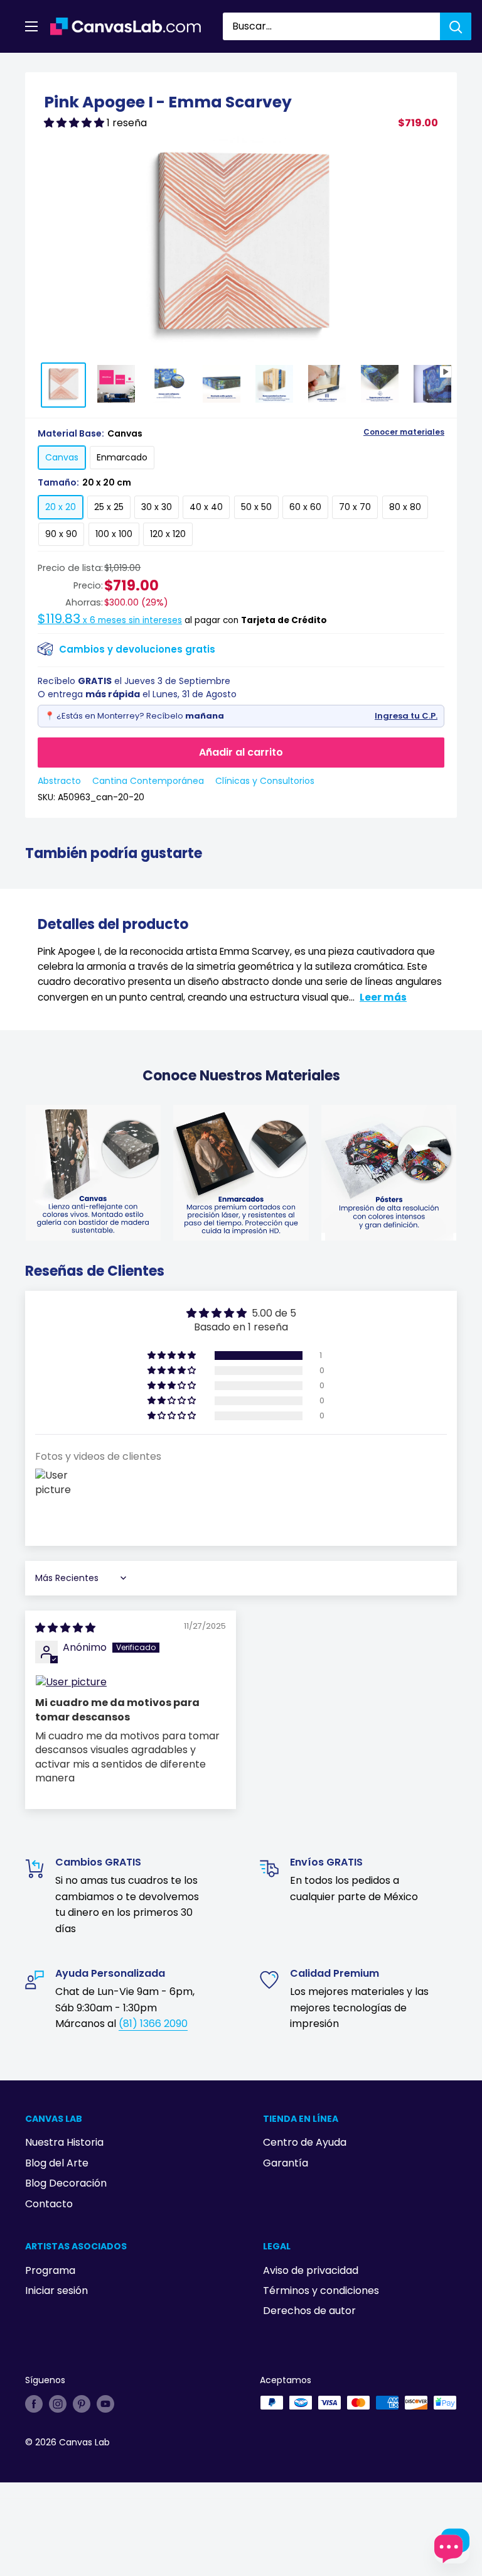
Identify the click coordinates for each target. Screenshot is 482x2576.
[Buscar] (456, 26)
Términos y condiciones (321, 2291)
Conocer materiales (404, 432)
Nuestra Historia (64, 2142)
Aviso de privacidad (311, 2270)
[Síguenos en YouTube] (105, 2404)
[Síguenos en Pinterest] (82, 2404)
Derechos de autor (309, 2311)
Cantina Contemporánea (148, 781)
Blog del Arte (57, 2163)
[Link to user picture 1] (131, 1682)
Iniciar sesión (56, 2291)
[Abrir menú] (31, 26)
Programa (50, 2270)
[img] (65, 1628)
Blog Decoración (66, 2183)
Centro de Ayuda (305, 2142)
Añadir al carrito (241, 752)
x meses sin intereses (110, 620)
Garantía (286, 2163)
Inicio (36, 67)
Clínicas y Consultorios (265, 781)
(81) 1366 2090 (153, 2024)
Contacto (49, 2204)
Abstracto (59, 781)
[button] (75, 123)
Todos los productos (105, 67)
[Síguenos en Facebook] (34, 2404)
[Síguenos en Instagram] (58, 2404)
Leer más (383, 997)
